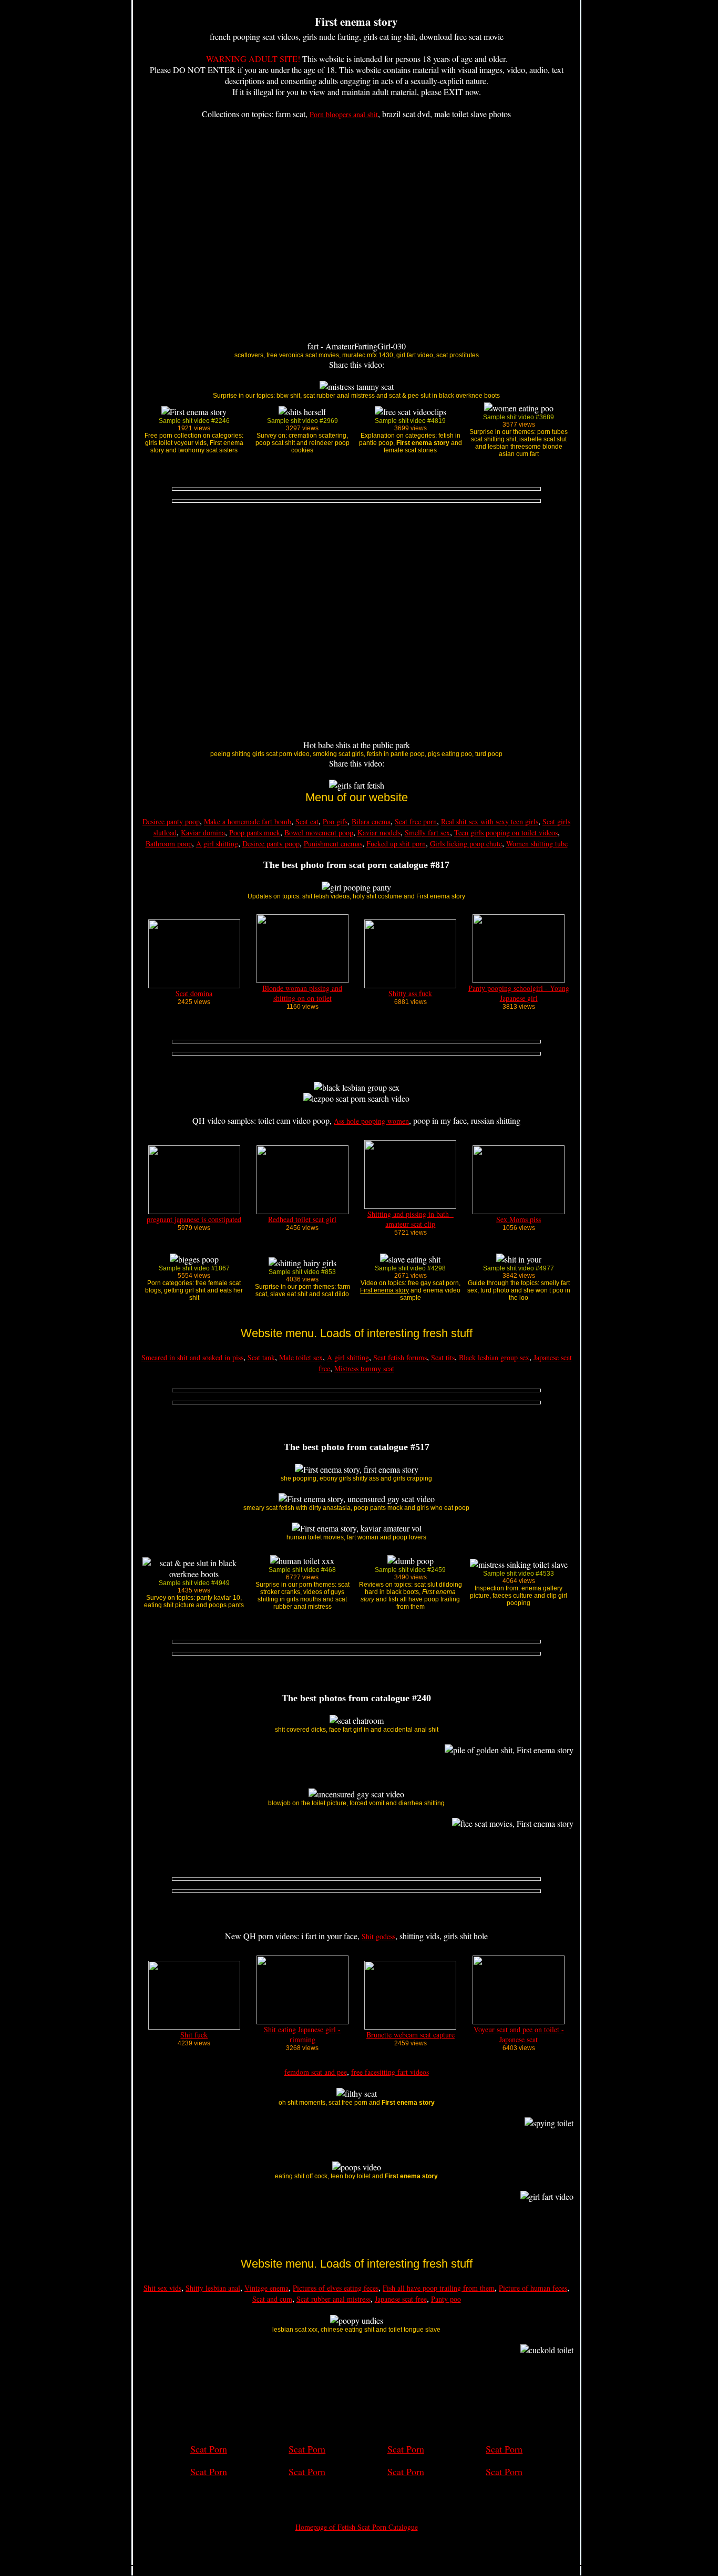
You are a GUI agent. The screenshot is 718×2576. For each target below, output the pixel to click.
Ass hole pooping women (371, 1121)
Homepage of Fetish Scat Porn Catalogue (357, 2527)
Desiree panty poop (171, 821)
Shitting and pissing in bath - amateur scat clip (411, 1219)
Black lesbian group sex (494, 1357)
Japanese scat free (401, 2299)
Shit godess (378, 1936)
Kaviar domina (203, 832)
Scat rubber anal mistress (334, 2299)
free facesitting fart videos (390, 2072)
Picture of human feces (533, 2288)
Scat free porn (416, 821)
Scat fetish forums (400, 1357)
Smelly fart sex (427, 832)
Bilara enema (371, 821)
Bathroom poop (169, 844)
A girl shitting (217, 844)
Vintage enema (266, 2288)
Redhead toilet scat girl (302, 1219)
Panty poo (446, 2299)
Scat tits (443, 1357)
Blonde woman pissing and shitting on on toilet (302, 993)
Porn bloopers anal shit (344, 114)
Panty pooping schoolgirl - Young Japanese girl (519, 993)
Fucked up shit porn (396, 844)
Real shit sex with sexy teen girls (490, 821)
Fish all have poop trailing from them (439, 2288)
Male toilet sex (301, 1357)
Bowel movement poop (319, 832)
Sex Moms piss (519, 1219)
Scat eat (307, 821)
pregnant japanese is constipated (194, 1219)
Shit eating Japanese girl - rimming (302, 2034)
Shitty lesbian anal (213, 2288)
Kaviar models (379, 832)
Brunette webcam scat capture (411, 2035)
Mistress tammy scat (364, 1368)
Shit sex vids (162, 2288)
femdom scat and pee (316, 2072)
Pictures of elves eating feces (336, 2288)
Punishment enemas (333, 844)
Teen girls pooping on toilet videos (506, 832)
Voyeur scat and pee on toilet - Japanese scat (519, 2034)
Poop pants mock (255, 832)
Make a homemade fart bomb (248, 821)
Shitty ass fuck (410, 993)
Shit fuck (194, 2035)
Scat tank (261, 1357)
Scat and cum (272, 2299)
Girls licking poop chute (466, 844)
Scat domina (194, 993)
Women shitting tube (537, 844)
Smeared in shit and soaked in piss (192, 1357)
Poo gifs (335, 821)
